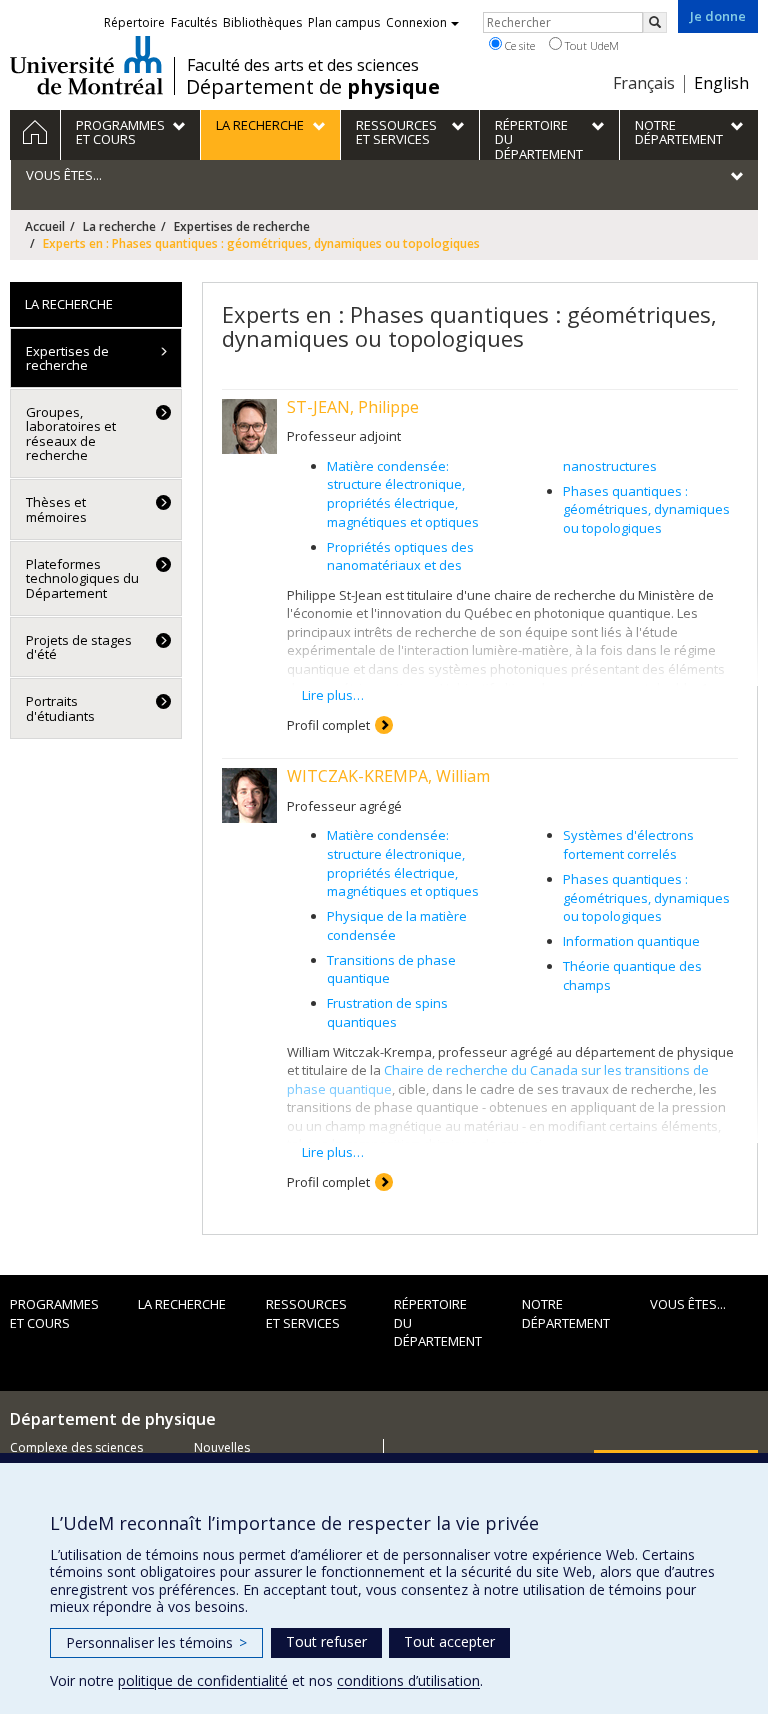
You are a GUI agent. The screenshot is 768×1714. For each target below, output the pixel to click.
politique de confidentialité (203, 1680)
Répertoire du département (438, 1322)
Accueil (45, 226)
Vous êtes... (688, 1304)
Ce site (518, 45)
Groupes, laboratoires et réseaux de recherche (71, 433)
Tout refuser (326, 1641)
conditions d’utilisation (408, 1680)
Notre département (566, 1313)
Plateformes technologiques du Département (82, 578)
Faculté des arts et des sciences (303, 65)
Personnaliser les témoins (156, 1642)
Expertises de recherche (242, 226)
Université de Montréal (86, 65)
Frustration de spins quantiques (387, 1012)
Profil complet (328, 725)
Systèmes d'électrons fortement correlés (628, 844)
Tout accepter (449, 1641)
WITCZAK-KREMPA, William (388, 776)
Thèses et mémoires (56, 509)
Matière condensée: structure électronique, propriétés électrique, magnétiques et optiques (403, 494)
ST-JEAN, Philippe (353, 407)
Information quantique (631, 941)
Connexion (416, 22)
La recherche (119, 226)
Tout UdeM (590, 45)
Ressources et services (306, 1313)
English (721, 83)
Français (644, 83)
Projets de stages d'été (79, 647)
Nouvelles (222, 1447)
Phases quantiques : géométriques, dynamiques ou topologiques (646, 509)
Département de (313, 87)
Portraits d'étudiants (60, 708)
